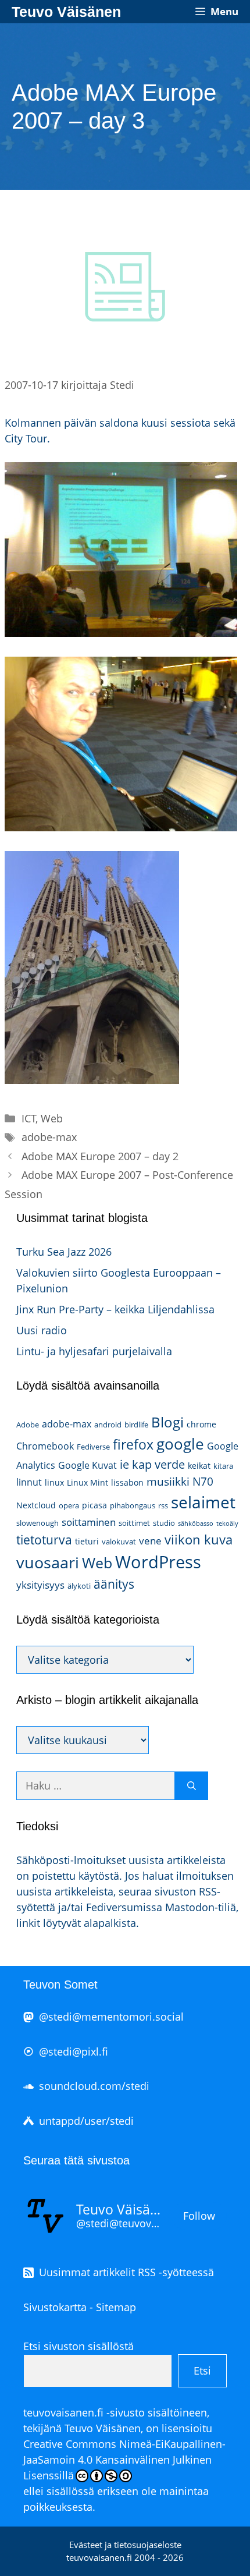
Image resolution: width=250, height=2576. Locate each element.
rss (163, 1505)
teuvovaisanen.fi (63, 2412)
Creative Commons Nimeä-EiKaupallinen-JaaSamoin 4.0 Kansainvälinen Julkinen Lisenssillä (124, 2460)
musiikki (168, 1481)
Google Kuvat (87, 1465)
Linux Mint (87, 1482)
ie (124, 1464)
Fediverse (93, 1447)
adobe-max (49, 1137)
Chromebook (45, 1446)
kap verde (158, 1464)
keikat (199, 1466)
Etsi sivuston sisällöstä (78, 2346)
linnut (29, 1482)
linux (54, 1482)
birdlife (136, 1425)
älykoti (79, 1586)
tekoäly (227, 1523)
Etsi (202, 2371)
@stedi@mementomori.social (111, 2017)
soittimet (134, 1523)
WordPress (158, 1562)
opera (69, 1505)
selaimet (203, 1502)
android (108, 1425)
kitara (223, 1466)
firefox (133, 1444)
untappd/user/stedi (86, 2121)
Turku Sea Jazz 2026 (64, 1252)
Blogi (167, 1422)
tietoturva (44, 1540)
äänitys (114, 1584)
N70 (203, 1481)
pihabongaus (133, 1505)
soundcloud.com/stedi (94, 2086)
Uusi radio (42, 1330)
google (180, 1444)
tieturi (87, 1541)
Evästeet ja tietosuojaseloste (125, 2545)
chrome (201, 1424)
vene (150, 1541)
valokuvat (119, 1542)
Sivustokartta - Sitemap (80, 2307)
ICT (29, 1118)
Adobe (28, 1425)
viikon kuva (199, 1539)
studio (164, 1523)
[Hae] (192, 1786)
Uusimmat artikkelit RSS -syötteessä (126, 2272)
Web (52, 1118)
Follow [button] (199, 2216)
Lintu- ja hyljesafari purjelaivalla (94, 1351)
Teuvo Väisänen (66, 12)
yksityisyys (40, 1585)
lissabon (127, 1482)
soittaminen (89, 1522)
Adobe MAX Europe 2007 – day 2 (100, 1156)
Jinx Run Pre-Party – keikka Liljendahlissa (115, 1309)
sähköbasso (196, 1523)
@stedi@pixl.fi (74, 2051)
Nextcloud (36, 1505)
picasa (94, 1505)
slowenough (37, 1523)
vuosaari (48, 1562)
